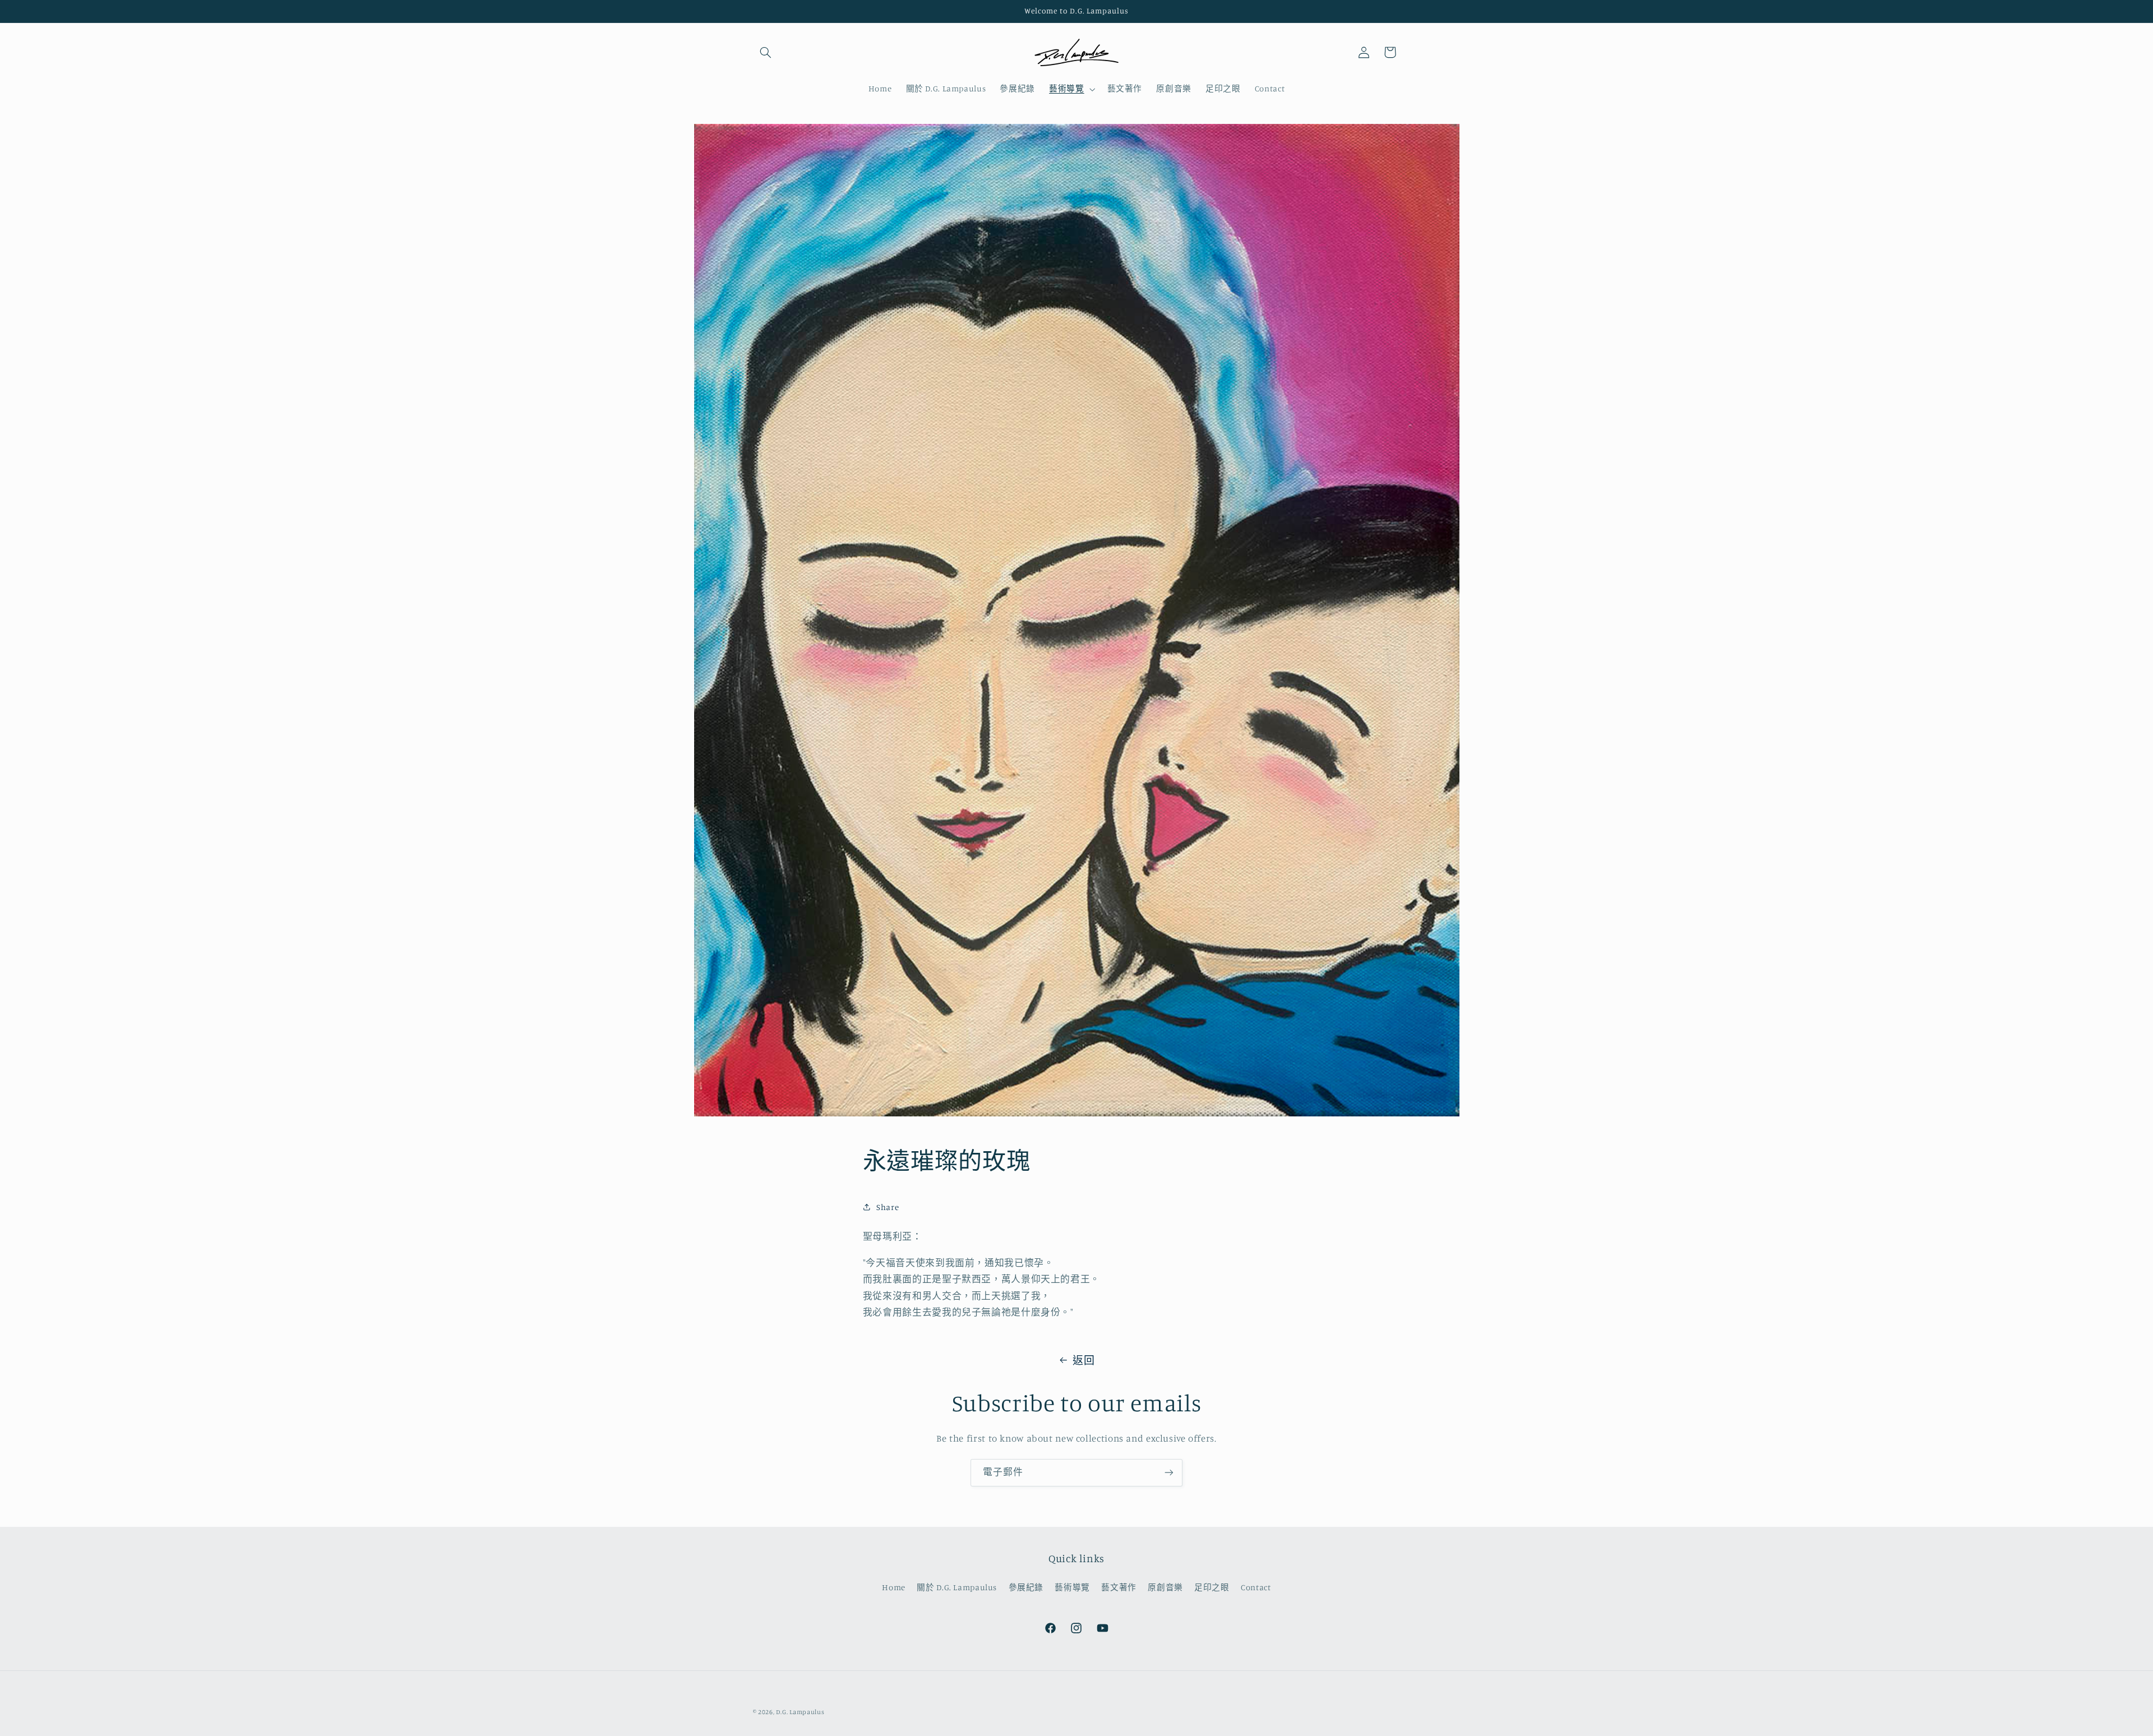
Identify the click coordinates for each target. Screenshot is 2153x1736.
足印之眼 (1212, 1587)
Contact (1256, 1587)
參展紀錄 (1026, 1587)
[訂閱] (1169, 1473)
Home (894, 1587)
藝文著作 (1119, 1587)
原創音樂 (1165, 1587)
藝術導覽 (1072, 1587)
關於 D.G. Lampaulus (957, 1587)
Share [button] (888, 1207)
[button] (766, 52)
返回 (1084, 1360)
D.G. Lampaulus (800, 1712)
